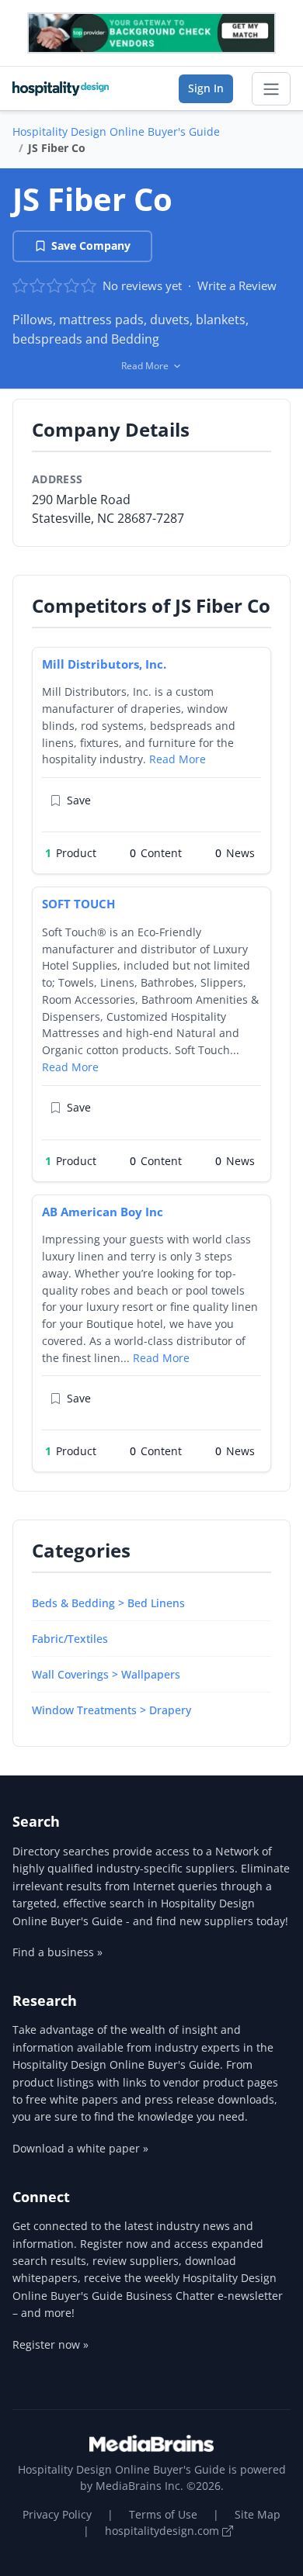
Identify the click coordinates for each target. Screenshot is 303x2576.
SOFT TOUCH (78, 904)
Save (79, 800)
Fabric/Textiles (70, 1639)
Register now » (50, 2344)
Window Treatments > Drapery (111, 1710)
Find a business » (57, 1952)
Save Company (91, 245)
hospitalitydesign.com (164, 2531)
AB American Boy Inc (103, 1212)
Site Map (258, 2514)
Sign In (206, 88)
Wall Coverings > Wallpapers (106, 1674)
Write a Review (237, 285)
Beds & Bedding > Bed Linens (108, 1603)
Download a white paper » (80, 2148)
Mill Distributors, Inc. (104, 664)
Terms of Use (163, 2514)
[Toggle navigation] (271, 89)
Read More (178, 759)
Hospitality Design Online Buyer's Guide (116, 131)
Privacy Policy (57, 2514)
